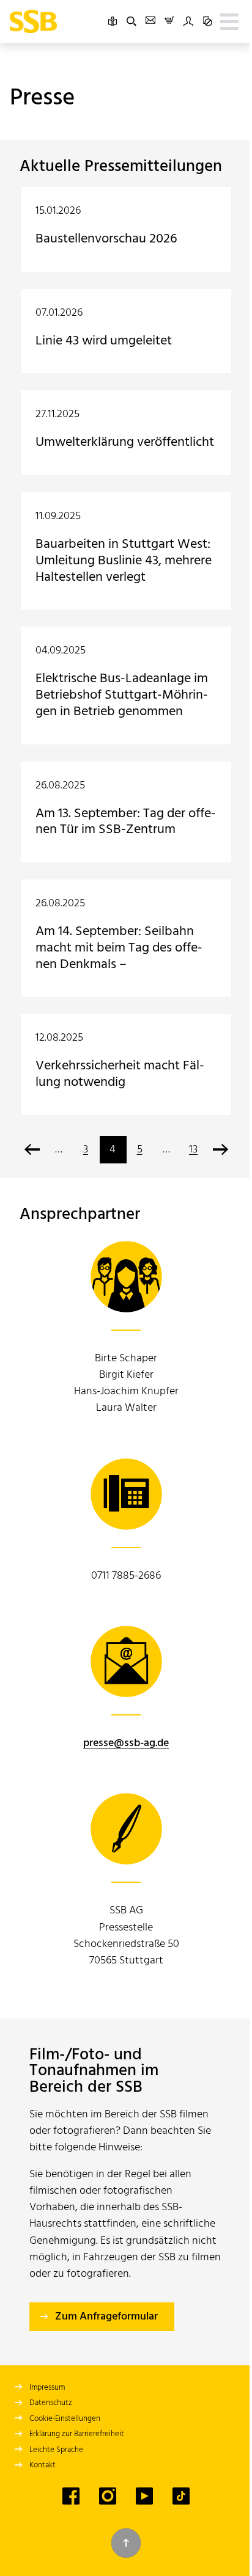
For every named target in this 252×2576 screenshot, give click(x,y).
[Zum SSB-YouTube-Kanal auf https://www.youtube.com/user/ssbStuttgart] (144, 2496)
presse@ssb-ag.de (126, 1743)
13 (193, 1150)
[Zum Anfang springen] (126, 2543)
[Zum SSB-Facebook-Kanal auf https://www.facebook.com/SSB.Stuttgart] (71, 2496)
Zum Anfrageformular (106, 2317)
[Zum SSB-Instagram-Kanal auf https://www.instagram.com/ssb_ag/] (108, 2496)
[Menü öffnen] (229, 21)
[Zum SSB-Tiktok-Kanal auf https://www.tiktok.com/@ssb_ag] (181, 2496)
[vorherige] (32, 1150)
